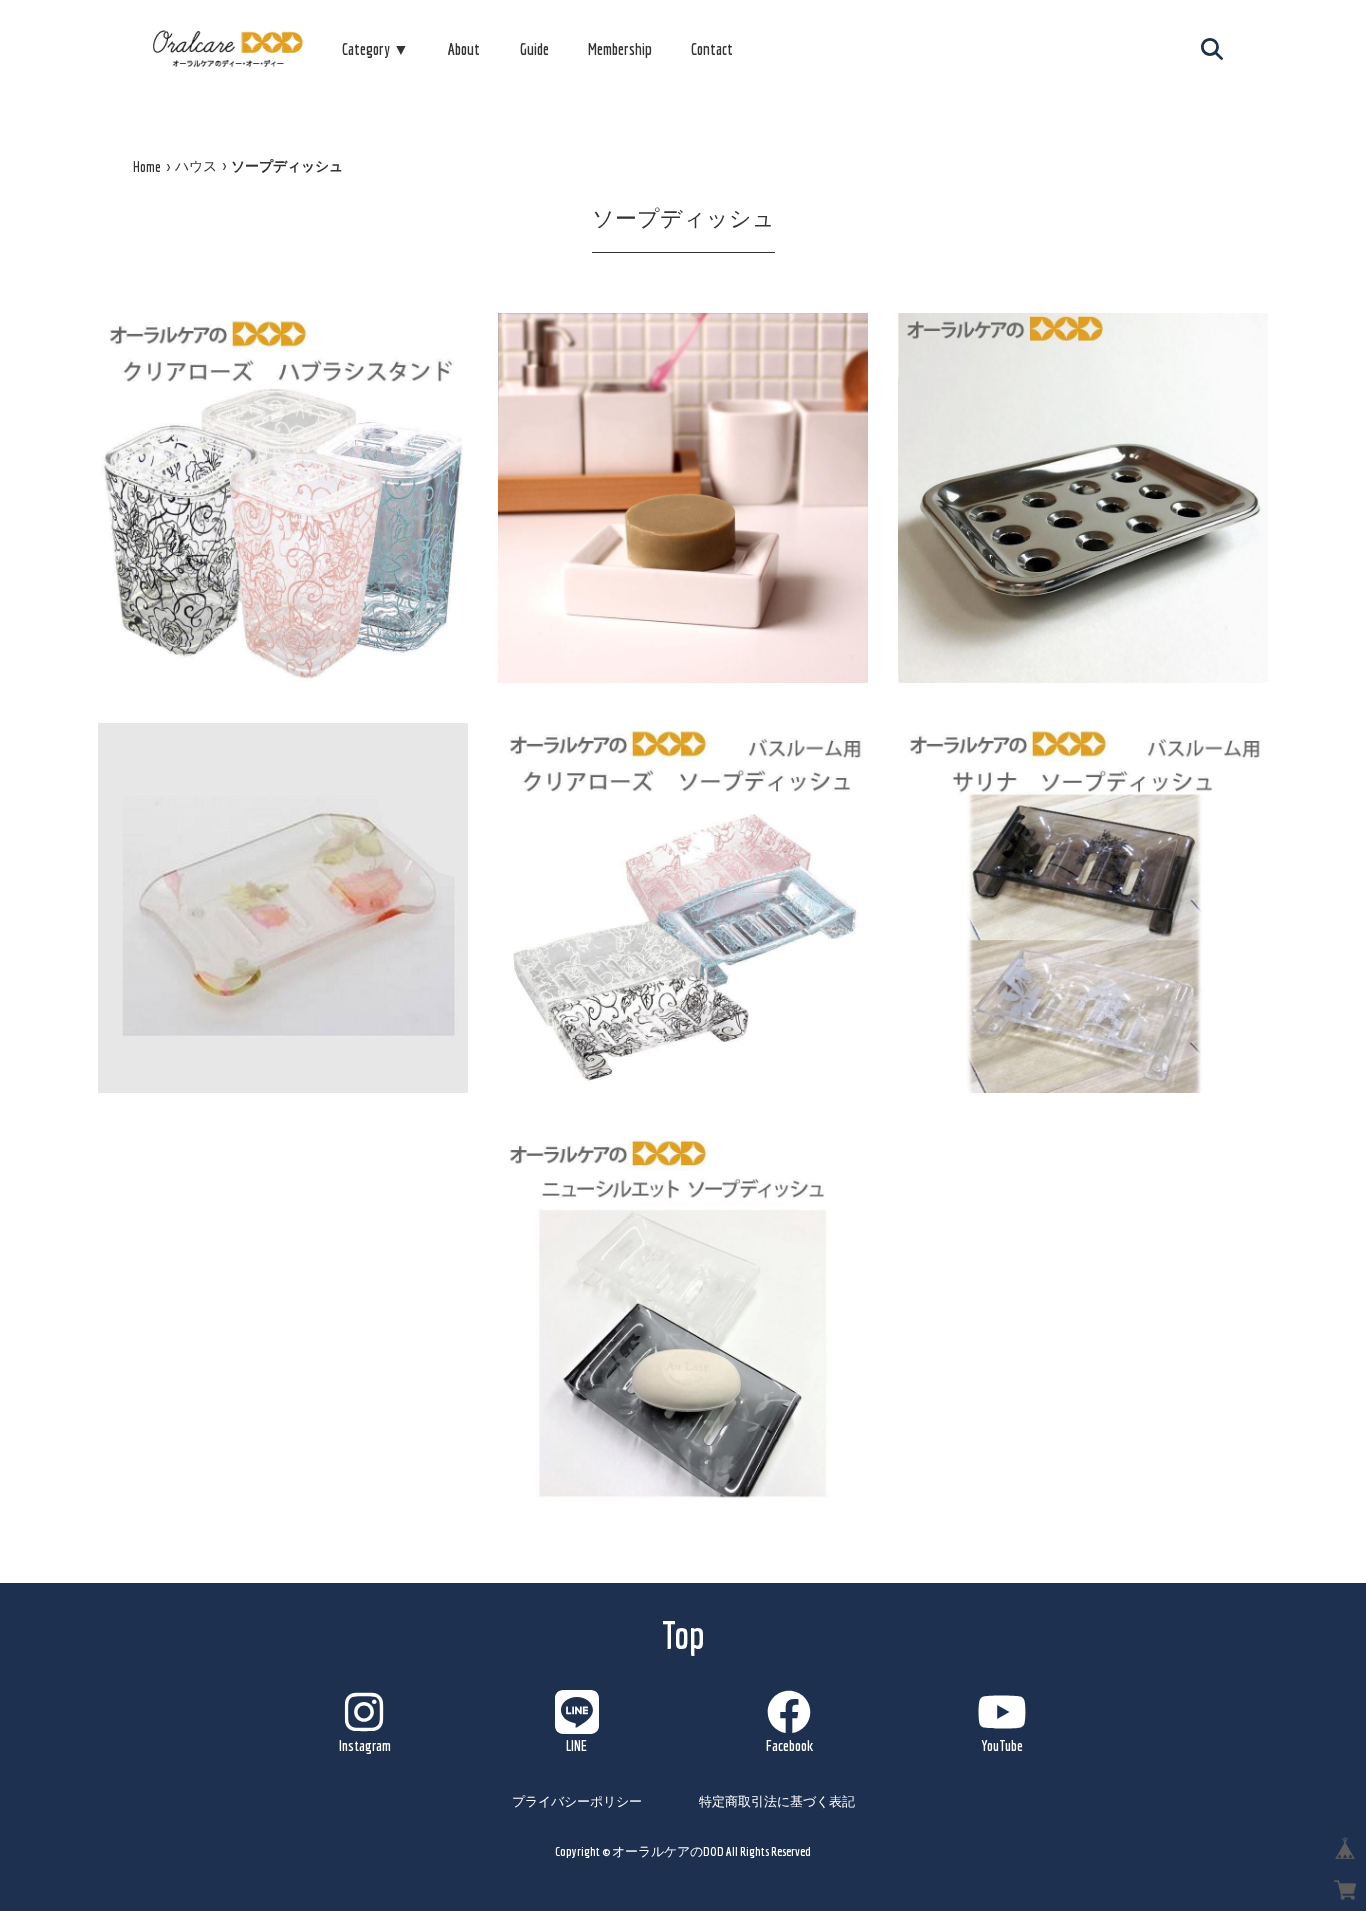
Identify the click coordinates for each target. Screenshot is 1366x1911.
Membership (620, 49)
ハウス (196, 166)
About (464, 49)
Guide (534, 49)
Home (147, 167)
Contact (712, 49)
